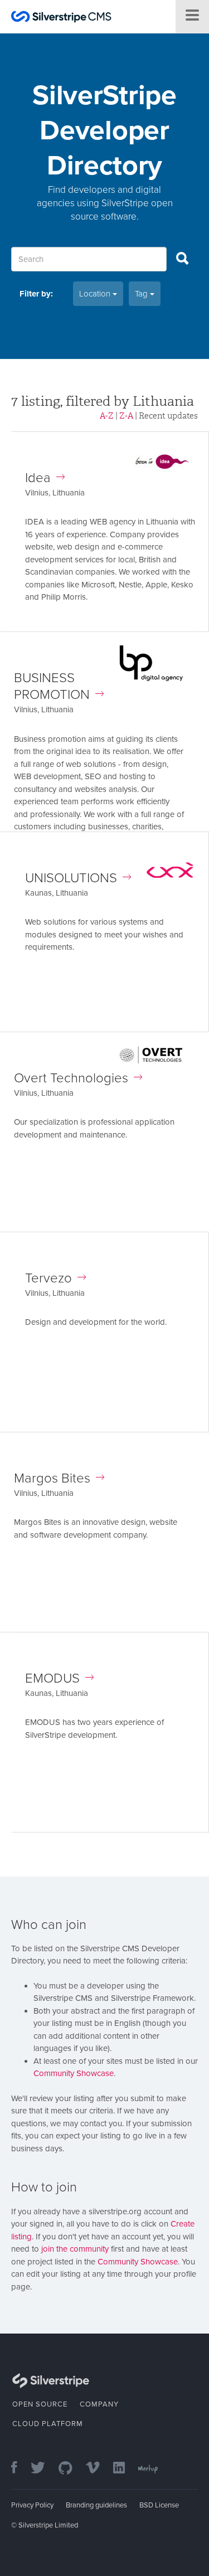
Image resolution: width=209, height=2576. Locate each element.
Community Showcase (74, 2073)
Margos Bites (52, 1478)
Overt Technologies (71, 1078)
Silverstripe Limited (48, 2525)
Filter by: (36, 294)
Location (96, 294)
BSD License (159, 2505)
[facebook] (20, 2469)
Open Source (40, 2404)
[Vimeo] (98, 2469)
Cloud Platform (48, 2424)
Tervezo (48, 1278)
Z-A (126, 416)
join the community (75, 2249)
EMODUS (52, 1678)
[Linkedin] (125, 2469)
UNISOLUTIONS (71, 878)
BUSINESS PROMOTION (52, 686)
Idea (38, 478)
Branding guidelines (96, 2505)
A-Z (107, 416)
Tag (142, 294)
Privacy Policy (32, 2505)
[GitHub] (71, 2469)
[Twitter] (43, 2469)
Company (99, 2404)
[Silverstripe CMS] (61, 18)
